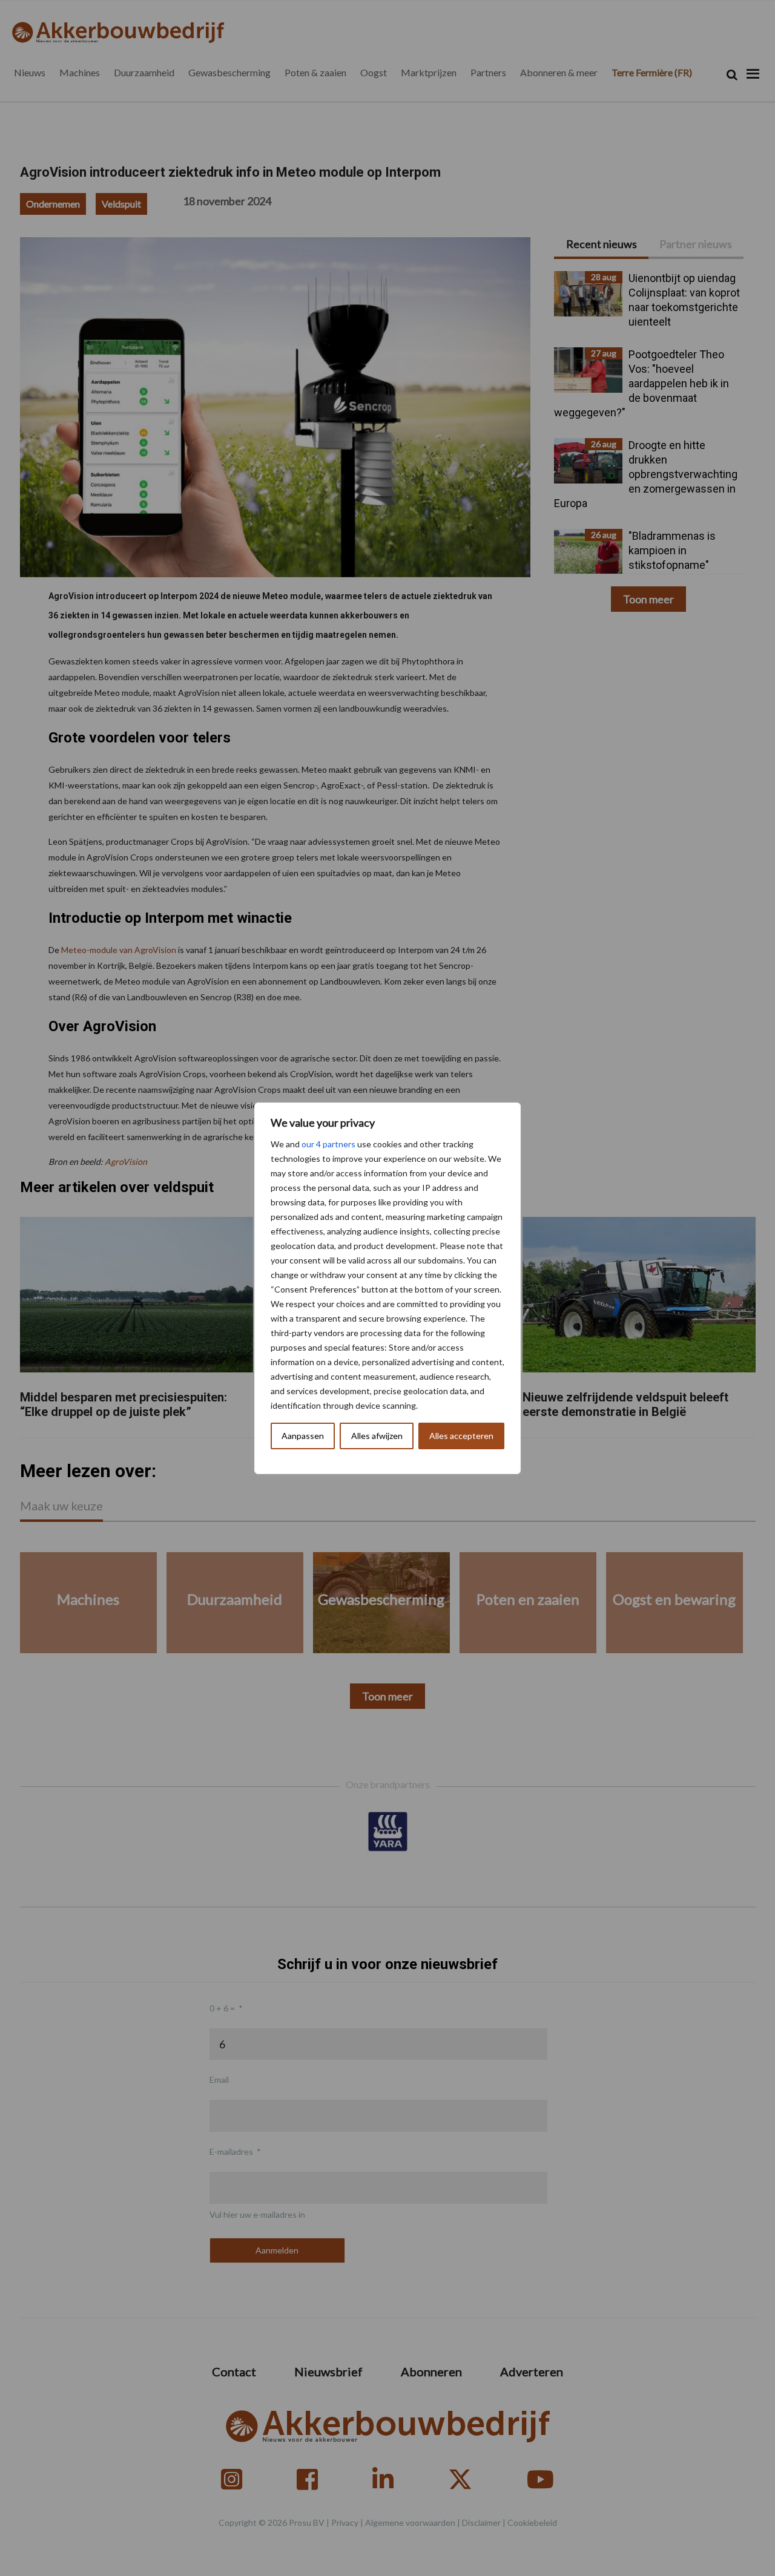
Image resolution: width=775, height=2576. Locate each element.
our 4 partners (328, 1144)
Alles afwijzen (377, 1436)
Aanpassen (303, 1436)
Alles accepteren (461, 1436)
